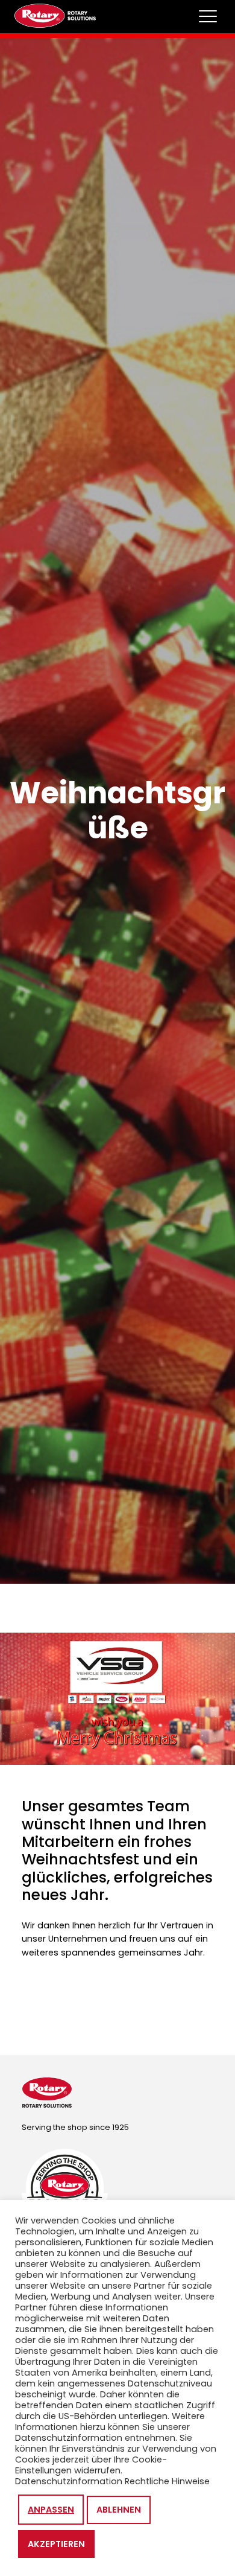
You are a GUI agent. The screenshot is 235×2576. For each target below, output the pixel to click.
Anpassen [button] (51, 2510)
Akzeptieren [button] (56, 2544)
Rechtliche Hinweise (167, 2481)
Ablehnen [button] (119, 2510)
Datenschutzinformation (69, 2481)
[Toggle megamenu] (208, 16)
